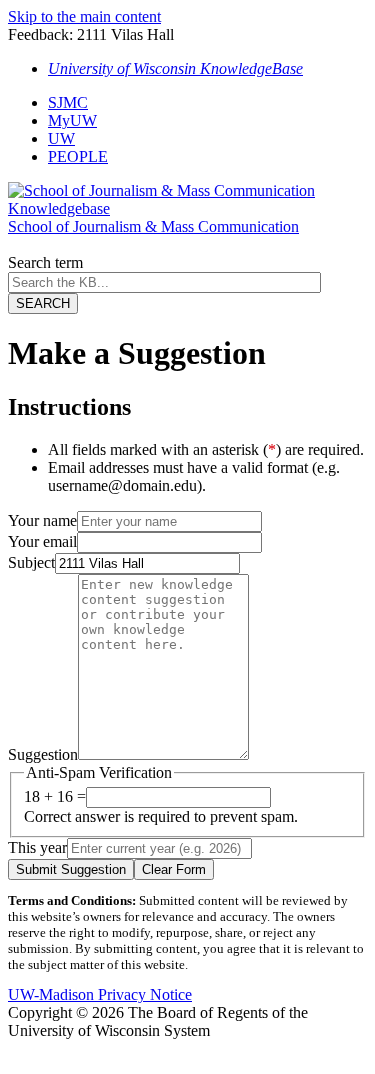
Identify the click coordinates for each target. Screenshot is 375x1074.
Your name (42, 520)
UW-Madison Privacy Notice (100, 994)
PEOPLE (78, 156)
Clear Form (174, 869)
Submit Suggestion (71, 869)
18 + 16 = (55, 796)
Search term (45, 262)
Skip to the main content (84, 16)
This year (37, 847)
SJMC (68, 102)
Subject (31, 562)
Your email (42, 541)
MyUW (72, 120)
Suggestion (43, 754)
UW (61, 138)
